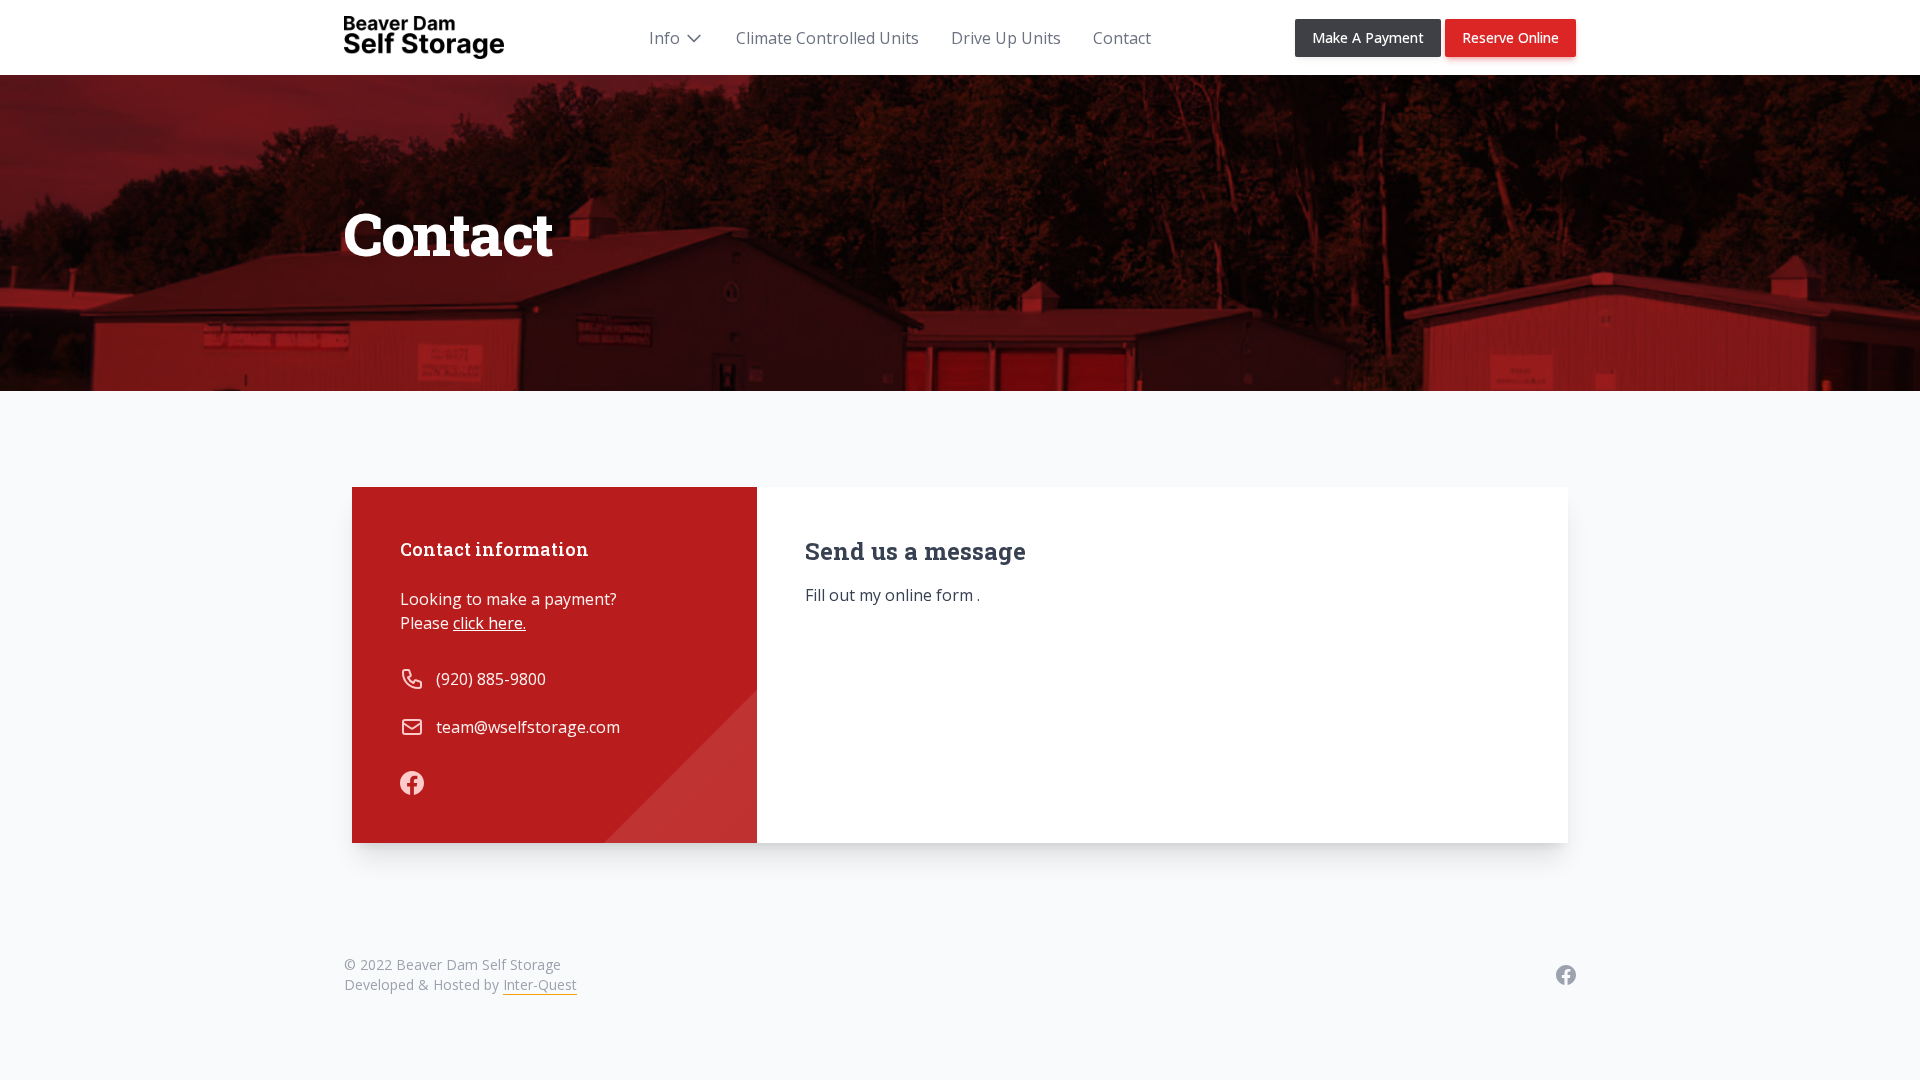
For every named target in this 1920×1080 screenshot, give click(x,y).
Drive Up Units (1006, 38)
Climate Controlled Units (827, 38)
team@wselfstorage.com (528, 727)
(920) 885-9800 (491, 679)
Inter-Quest (540, 984)
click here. (489, 623)
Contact (1122, 38)
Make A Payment (1368, 37)
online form (931, 595)
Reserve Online (1510, 37)
